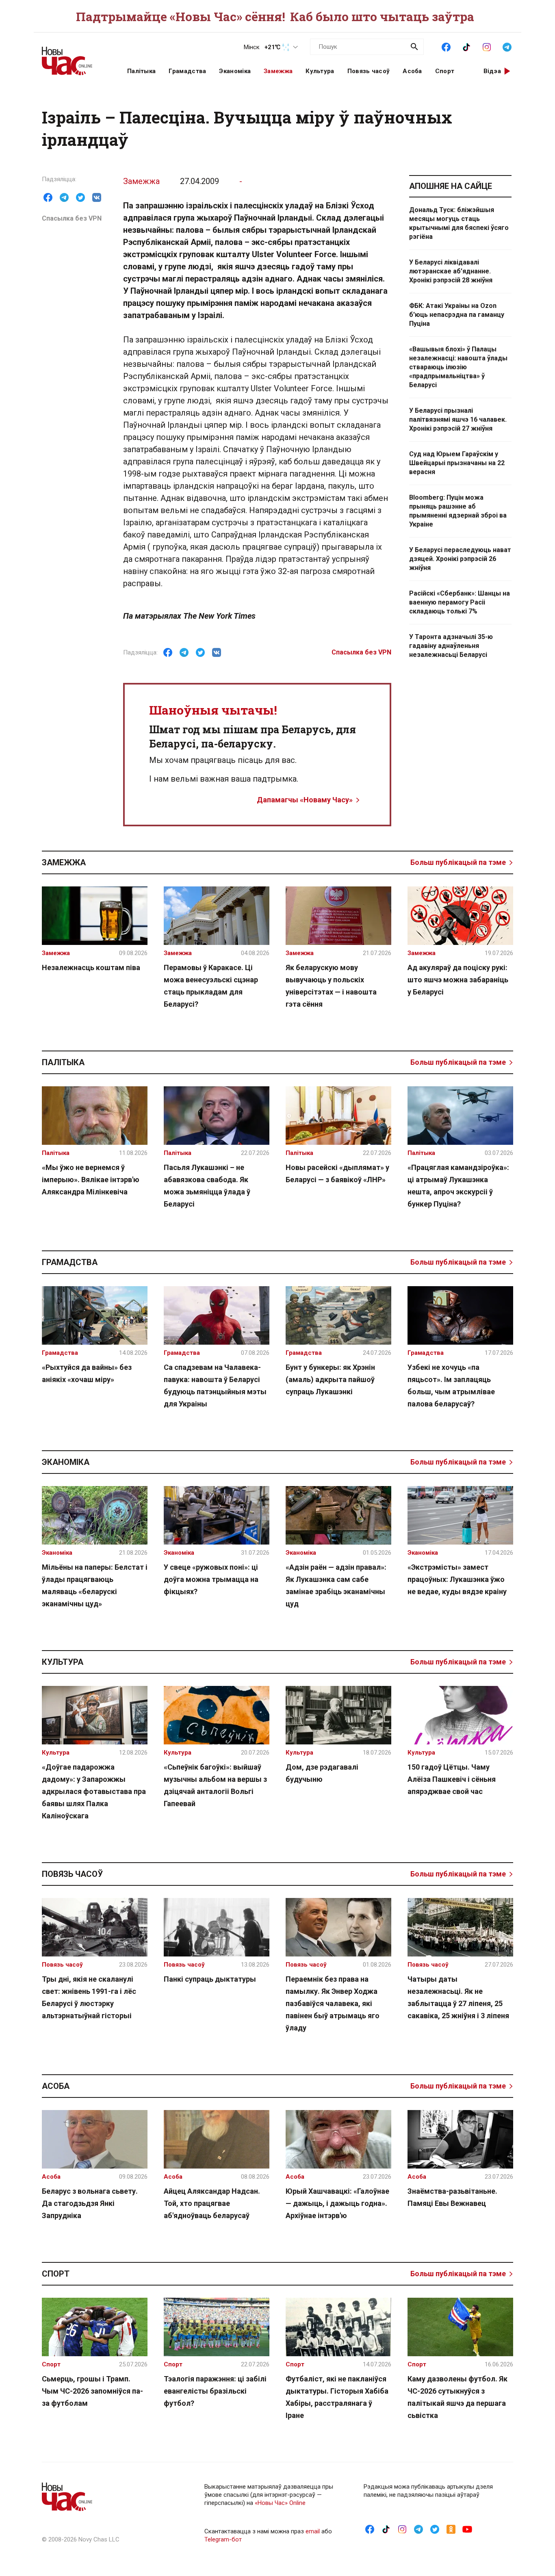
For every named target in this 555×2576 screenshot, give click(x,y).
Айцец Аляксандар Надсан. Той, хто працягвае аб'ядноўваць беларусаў (212, 2203)
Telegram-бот (223, 2539)
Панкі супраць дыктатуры (210, 1979)
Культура (320, 71)
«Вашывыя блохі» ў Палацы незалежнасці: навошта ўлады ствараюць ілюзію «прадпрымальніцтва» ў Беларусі (458, 367)
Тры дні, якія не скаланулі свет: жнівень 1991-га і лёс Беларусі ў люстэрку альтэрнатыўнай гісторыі (89, 1997)
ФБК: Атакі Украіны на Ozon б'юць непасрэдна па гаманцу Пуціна (457, 315)
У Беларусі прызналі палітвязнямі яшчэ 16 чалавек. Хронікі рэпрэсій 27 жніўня (458, 419)
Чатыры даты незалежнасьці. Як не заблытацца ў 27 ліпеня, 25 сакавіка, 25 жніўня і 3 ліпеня (458, 1997)
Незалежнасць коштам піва (91, 967)
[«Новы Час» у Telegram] (507, 46)
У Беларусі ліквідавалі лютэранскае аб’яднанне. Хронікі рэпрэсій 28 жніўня (451, 271)
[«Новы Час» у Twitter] (435, 2529)
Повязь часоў (369, 71)
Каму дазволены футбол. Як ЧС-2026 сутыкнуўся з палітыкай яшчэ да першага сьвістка (457, 2397)
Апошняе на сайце (451, 186)
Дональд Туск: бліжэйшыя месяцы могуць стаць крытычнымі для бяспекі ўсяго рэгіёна (459, 223)
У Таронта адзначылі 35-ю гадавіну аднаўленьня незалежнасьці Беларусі (451, 646)
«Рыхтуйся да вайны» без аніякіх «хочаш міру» (87, 1373)
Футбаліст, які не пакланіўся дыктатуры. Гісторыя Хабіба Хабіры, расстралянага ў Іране (337, 2397)
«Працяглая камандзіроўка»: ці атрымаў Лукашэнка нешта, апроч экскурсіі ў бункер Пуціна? (458, 1186)
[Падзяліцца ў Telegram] (64, 197)
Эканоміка (235, 71)
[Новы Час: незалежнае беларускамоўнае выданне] (74, 57)
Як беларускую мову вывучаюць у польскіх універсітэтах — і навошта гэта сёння (331, 986)
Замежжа (278, 71)
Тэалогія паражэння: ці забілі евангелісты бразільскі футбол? (215, 2391)
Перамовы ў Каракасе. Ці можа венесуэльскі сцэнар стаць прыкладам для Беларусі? (211, 986)
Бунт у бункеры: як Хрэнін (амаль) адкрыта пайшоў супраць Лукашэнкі (330, 1379)
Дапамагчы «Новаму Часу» (305, 800)
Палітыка (141, 71)
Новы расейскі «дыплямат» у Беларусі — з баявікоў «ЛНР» (337, 1173)
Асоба (412, 71)
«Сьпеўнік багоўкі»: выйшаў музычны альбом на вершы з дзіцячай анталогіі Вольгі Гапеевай (215, 1785)
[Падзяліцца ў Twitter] (80, 197)
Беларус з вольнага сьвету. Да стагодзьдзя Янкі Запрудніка (90, 2203)
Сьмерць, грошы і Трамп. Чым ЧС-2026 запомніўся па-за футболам (92, 2391)
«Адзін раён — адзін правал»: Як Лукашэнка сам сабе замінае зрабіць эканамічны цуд (336, 1585)
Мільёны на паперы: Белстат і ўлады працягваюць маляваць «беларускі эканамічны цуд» (95, 1585)
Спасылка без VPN (72, 218)
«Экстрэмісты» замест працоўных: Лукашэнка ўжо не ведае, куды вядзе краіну (457, 1579)
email (313, 2531)
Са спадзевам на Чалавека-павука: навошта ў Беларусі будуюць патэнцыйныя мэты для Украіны (215, 1385)
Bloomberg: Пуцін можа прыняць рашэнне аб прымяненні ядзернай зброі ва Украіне (458, 511)
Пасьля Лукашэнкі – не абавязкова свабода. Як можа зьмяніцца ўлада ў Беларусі (207, 1186)
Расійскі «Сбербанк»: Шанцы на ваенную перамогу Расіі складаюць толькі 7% (460, 602)
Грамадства (187, 71)
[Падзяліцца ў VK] (97, 197)
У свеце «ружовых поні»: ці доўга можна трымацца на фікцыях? (211, 1579)
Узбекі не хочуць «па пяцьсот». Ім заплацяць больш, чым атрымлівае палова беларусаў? (451, 1385)
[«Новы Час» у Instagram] (487, 46)
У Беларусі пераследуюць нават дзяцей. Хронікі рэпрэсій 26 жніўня (460, 559)
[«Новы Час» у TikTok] (466, 46)
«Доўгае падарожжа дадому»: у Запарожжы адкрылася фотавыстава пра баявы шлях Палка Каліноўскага (94, 1791)
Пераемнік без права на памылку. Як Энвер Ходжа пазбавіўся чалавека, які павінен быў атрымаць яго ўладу (333, 2003)
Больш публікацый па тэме (458, 862)
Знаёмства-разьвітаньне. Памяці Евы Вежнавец (452, 2197)
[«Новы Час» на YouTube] (467, 2529)
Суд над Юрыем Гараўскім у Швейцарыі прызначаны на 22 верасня (457, 463)
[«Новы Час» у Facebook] (446, 46)
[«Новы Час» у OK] (451, 2529)
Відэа (492, 71)
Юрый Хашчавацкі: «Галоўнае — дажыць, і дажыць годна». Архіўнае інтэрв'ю (337, 2203)
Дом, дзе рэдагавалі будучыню (322, 1773)
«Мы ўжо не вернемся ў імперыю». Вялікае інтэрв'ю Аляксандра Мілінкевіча (91, 1180)
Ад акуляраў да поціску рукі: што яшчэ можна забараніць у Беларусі (458, 980)
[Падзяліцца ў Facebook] (48, 197)
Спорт (445, 71)
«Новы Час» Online (280, 2503)
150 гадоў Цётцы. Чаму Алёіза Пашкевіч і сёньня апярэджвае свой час (452, 1779)
